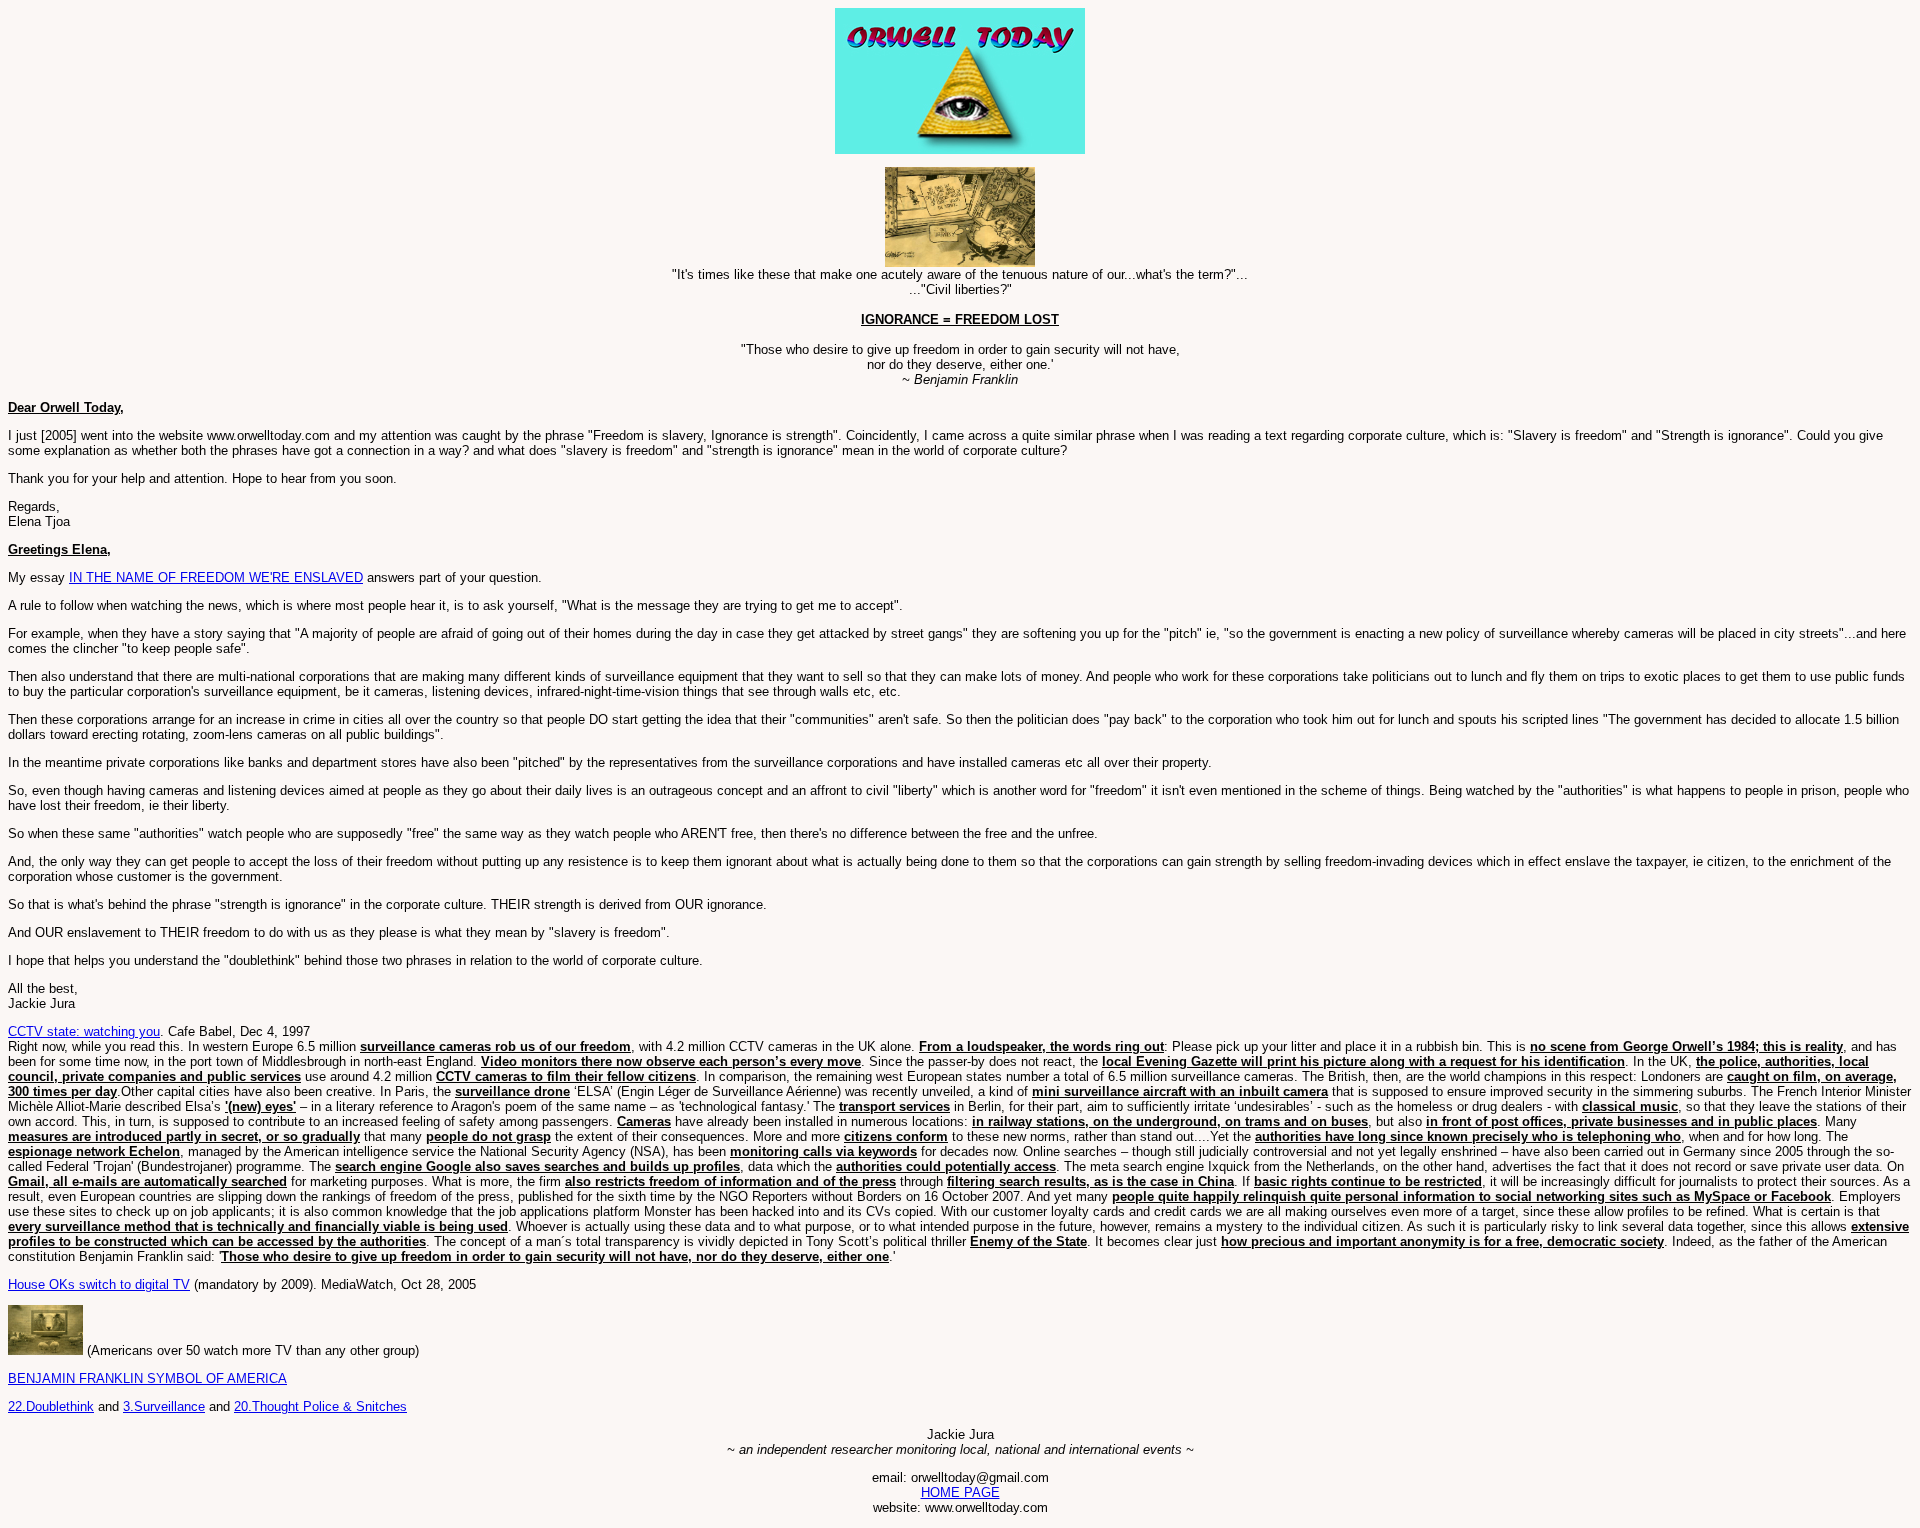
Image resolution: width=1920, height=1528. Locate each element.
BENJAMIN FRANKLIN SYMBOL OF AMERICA (147, 1378)
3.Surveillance (164, 1406)
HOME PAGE (960, 1492)
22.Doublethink (51, 1406)
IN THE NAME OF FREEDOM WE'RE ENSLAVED (216, 577)
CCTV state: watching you (84, 1031)
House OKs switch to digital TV (99, 1284)
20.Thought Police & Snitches (320, 1406)
